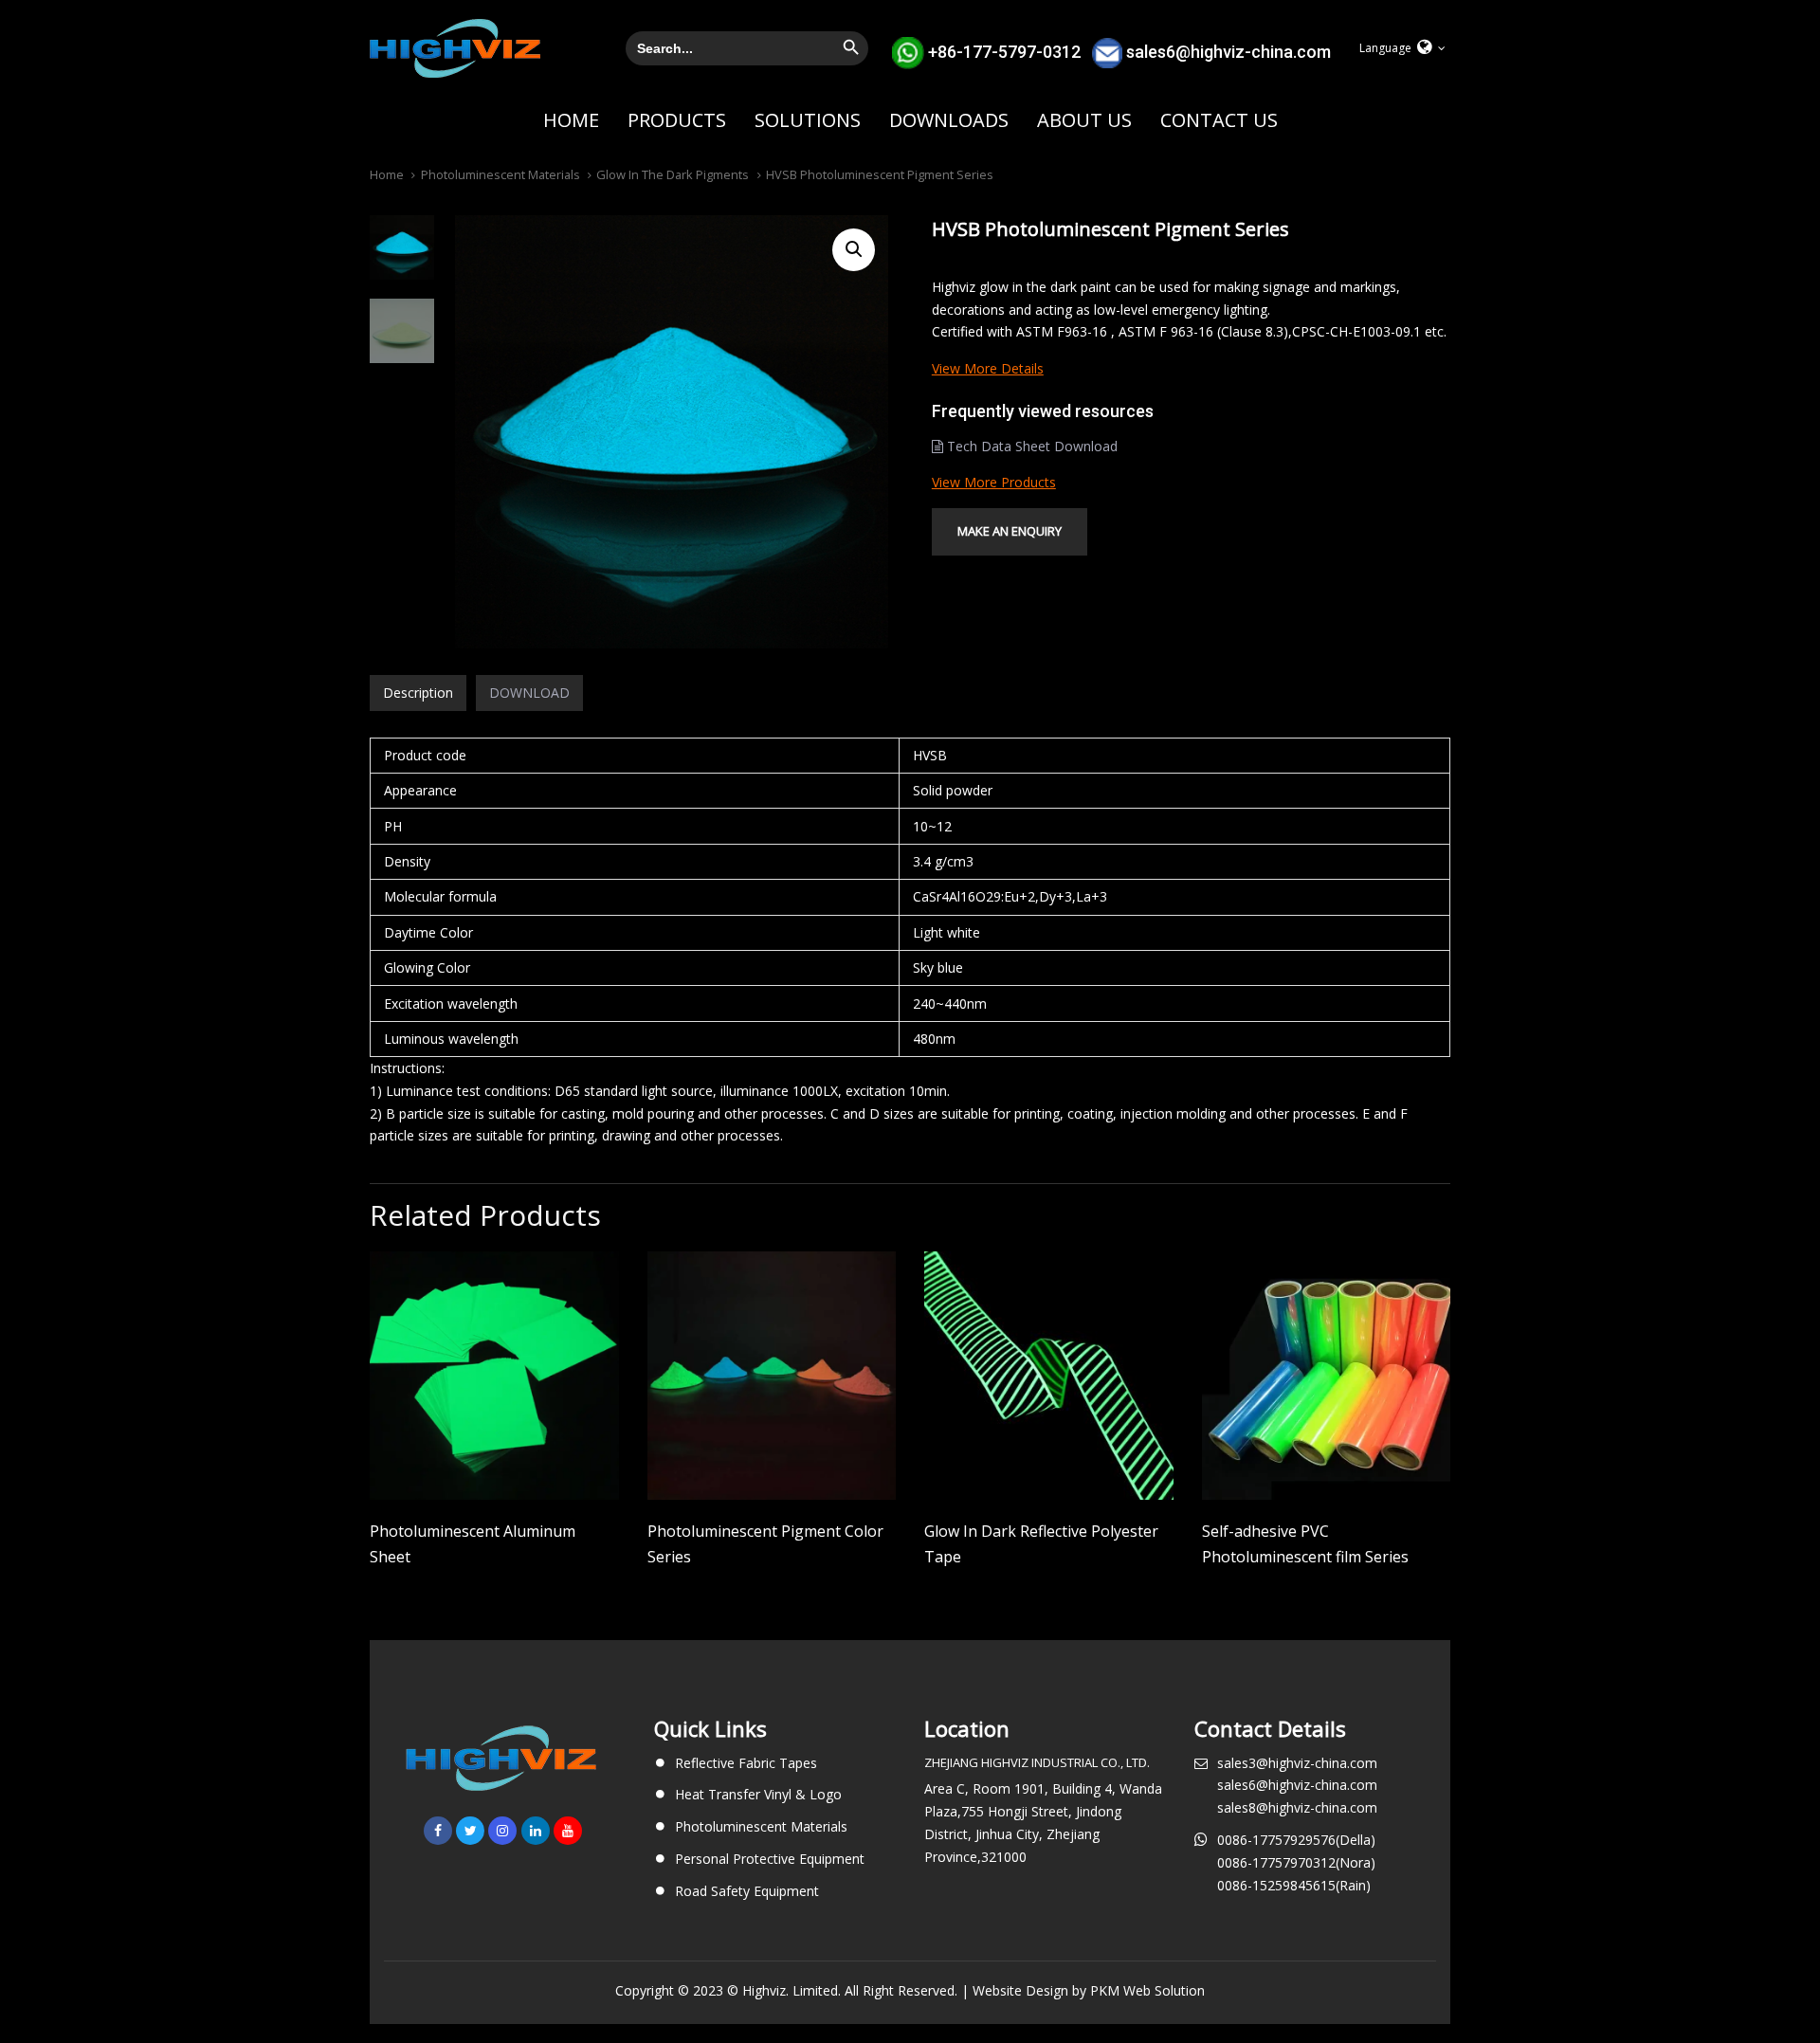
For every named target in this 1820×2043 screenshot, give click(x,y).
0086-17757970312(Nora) (1296, 1862)
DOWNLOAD (529, 693)
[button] (1402, 48)
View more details (988, 368)
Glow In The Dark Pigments (673, 174)
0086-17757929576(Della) (1296, 1840)
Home (387, 174)
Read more (494, 1473)
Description (418, 693)
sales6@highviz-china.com (1228, 51)
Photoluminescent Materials (500, 174)
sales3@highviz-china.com (1297, 1763)
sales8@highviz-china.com (1297, 1807)
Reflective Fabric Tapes (746, 1763)
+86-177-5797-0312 (1004, 51)
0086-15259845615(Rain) (1294, 1885)
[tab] (418, 693)
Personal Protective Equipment (770, 1859)
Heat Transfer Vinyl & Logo (758, 1794)
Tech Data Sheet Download (1030, 446)
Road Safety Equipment (747, 1891)
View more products (994, 482)
